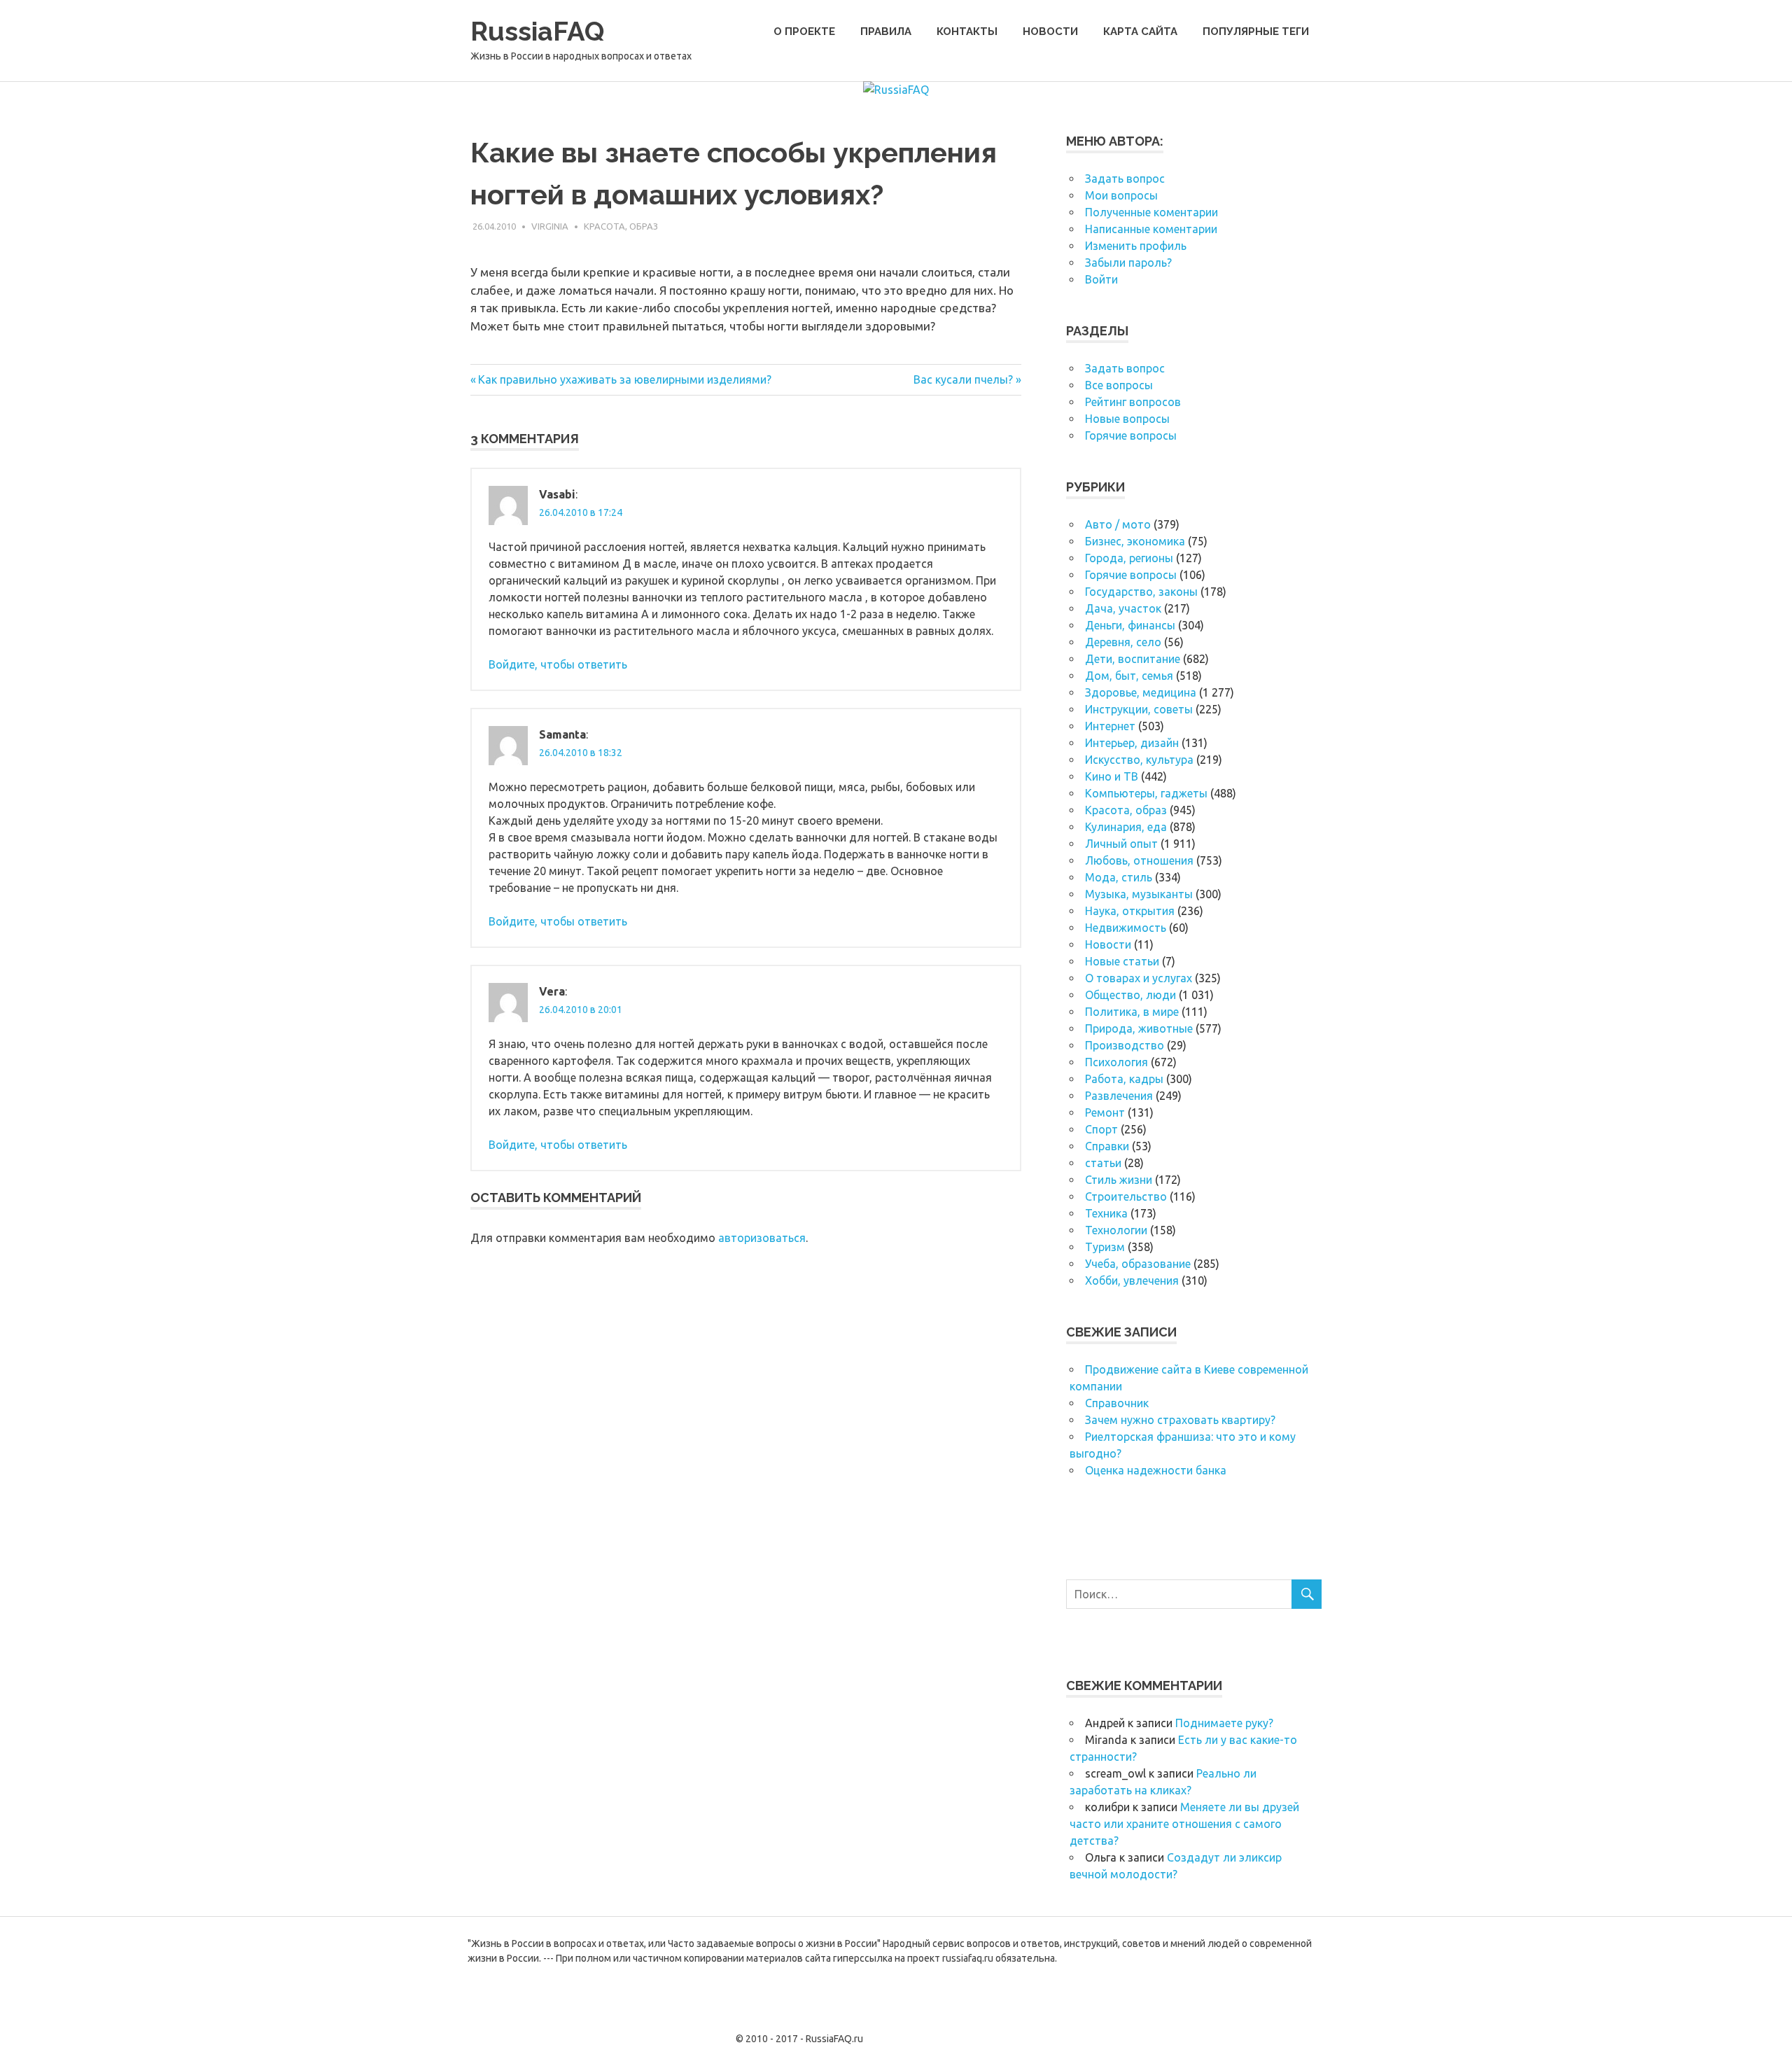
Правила (886, 32)
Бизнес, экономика (1135, 541)
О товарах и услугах (1139, 978)
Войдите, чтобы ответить (558, 664)
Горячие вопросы (1131, 435)
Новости (1050, 32)
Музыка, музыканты (1139, 894)
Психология (1116, 1062)
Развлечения (1119, 1096)
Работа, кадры (1124, 1079)
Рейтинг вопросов (1133, 402)
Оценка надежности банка (1156, 1470)
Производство (1125, 1045)
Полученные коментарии (1151, 212)
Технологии (1116, 1230)
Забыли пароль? (1128, 263)
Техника (1106, 1213)
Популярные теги (1256, 32)
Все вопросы (1119, 385)
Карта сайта (1140, 32)
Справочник (1117, 1403)
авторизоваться (762, 1238)
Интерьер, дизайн (1132, 743)
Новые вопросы (1127, 419)
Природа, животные (1139, 1028)
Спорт (1101, 1129)
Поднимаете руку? (1224, 1723)
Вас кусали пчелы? (963, 379)
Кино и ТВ (1112, 776)
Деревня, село (1123, 642)
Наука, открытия (1130, 911)
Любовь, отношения (1139, 860)
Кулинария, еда (1126, 827)
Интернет (1110, 726)
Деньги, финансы (1130, 625)
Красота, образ (621, 226)
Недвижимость (1126, 928)
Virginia (550, 226)
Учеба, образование (1138, 1264)
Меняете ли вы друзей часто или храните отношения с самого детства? (1184, 1824)
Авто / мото (1118, 524)
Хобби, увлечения (1132, 1280)
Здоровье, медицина (1141, 692)
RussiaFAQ (537, 31)
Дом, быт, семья (1129, 676)
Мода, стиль (1119, 877)
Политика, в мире (1132, 1012)
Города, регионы (1129, 558)
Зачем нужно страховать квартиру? (1180, 1420)
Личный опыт (1121, 844)
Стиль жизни (1119, 1180)
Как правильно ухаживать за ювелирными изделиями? (624, 379)
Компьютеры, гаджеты (1146, 793)
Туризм (1105, 1247)
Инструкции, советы (1139, 709)
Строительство (1126, 1196)
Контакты (967, 32)
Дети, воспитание (1133, 659)
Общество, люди (1130, 995)
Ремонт (1105, 1112)
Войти (1101, 279)
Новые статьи (1122, 961)
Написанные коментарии (1151, 229)
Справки (1107, 1146)
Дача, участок (1123, 608)
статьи (1103, 1163)
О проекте (804, 32)
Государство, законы (1141, 592)
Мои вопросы (1121, 195)
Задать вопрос (1125, 179)
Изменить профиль (1136, 246)
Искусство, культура (1139, 760)
